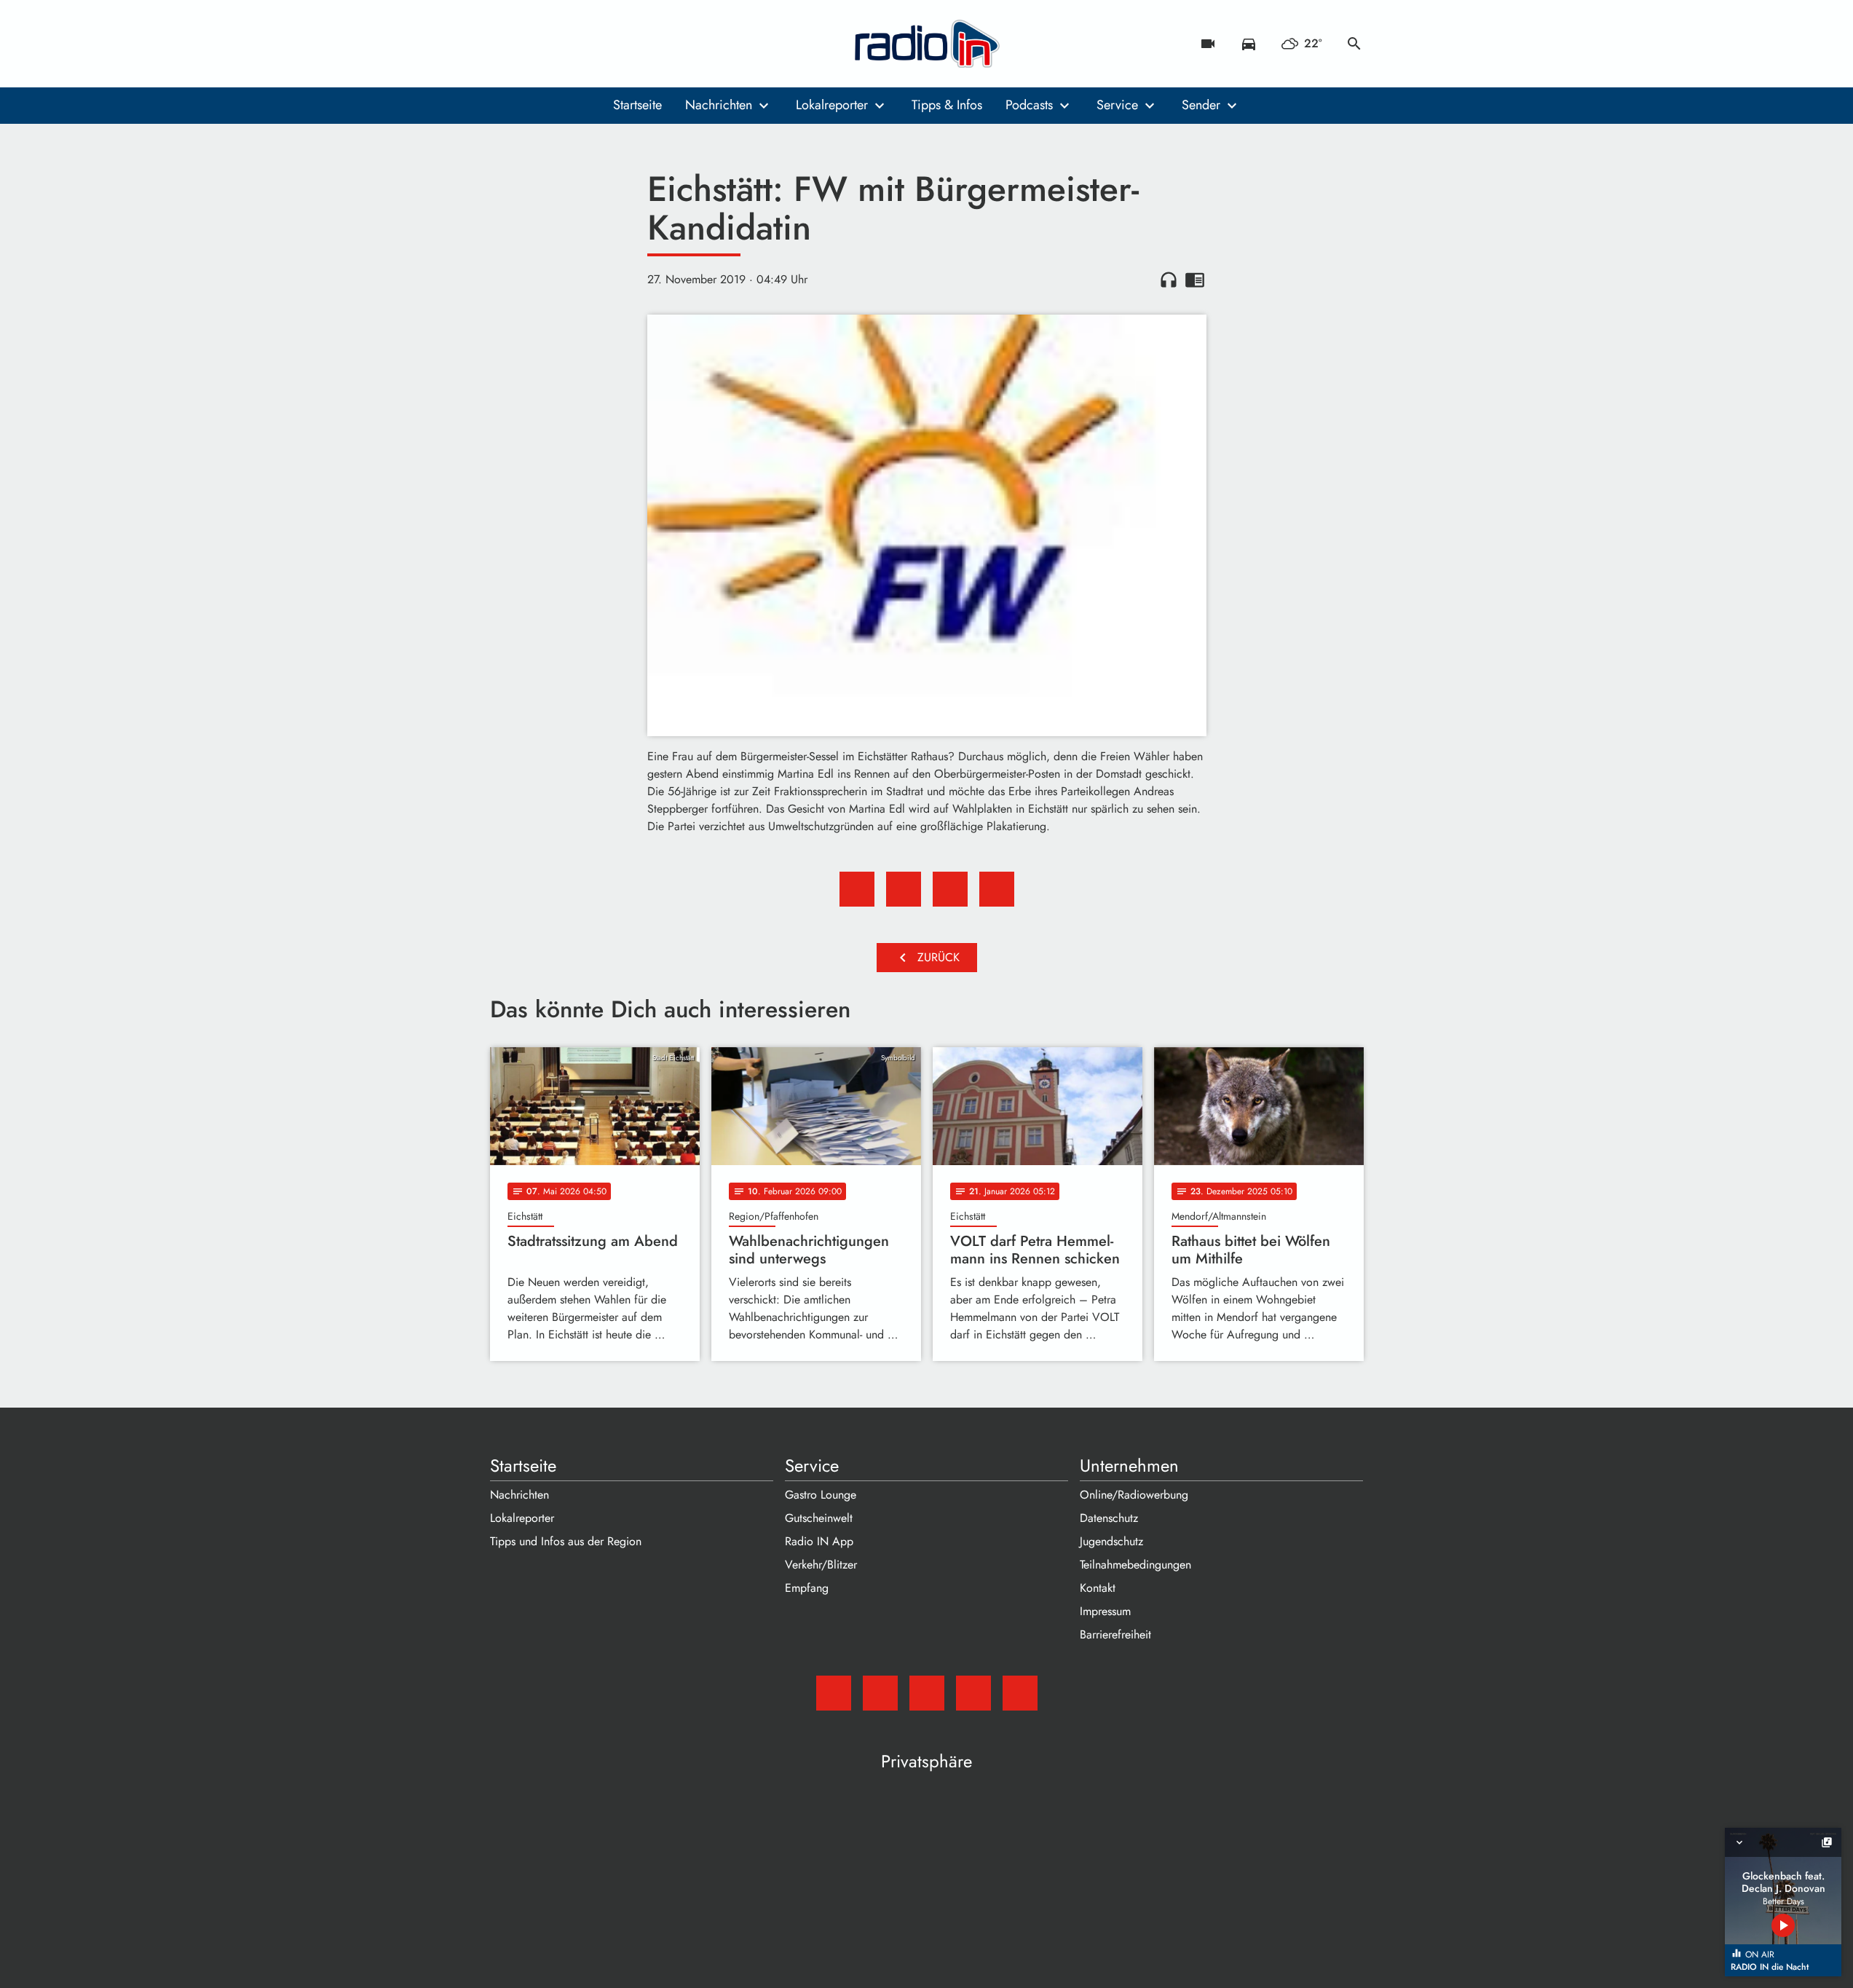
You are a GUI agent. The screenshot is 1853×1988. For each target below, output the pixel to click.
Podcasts (1029, 105)
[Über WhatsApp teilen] (950, 889)
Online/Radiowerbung (1134, 1495)
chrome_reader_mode (1195, 280)
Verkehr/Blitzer (821, 1565)
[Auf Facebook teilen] (857, 889)
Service (1117, 105)
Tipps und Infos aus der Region (566, 1541)
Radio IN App (819, 1541)
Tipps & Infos (947, 105)
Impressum (1105, 1611)
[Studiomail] (505, 44)
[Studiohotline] (621, 44)
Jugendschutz (1111, 1541)
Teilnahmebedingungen (1135, 1565)
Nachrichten (719, 105)
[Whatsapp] (592, 44)
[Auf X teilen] (904, 889)
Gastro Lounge (821, 1495)
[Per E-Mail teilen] (997, 889)
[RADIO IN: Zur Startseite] (927, 44)
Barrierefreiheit (1115, 1634)
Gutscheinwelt (819, 1518)
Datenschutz (1109, 1518)
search (1354, 44)
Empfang (807, 1588)
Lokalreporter (832, 105)
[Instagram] (563, 44)
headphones (1169, 280)
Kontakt (1098, 1588)
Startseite (637, 105)
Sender (1201, 105)
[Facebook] (534, 44)
